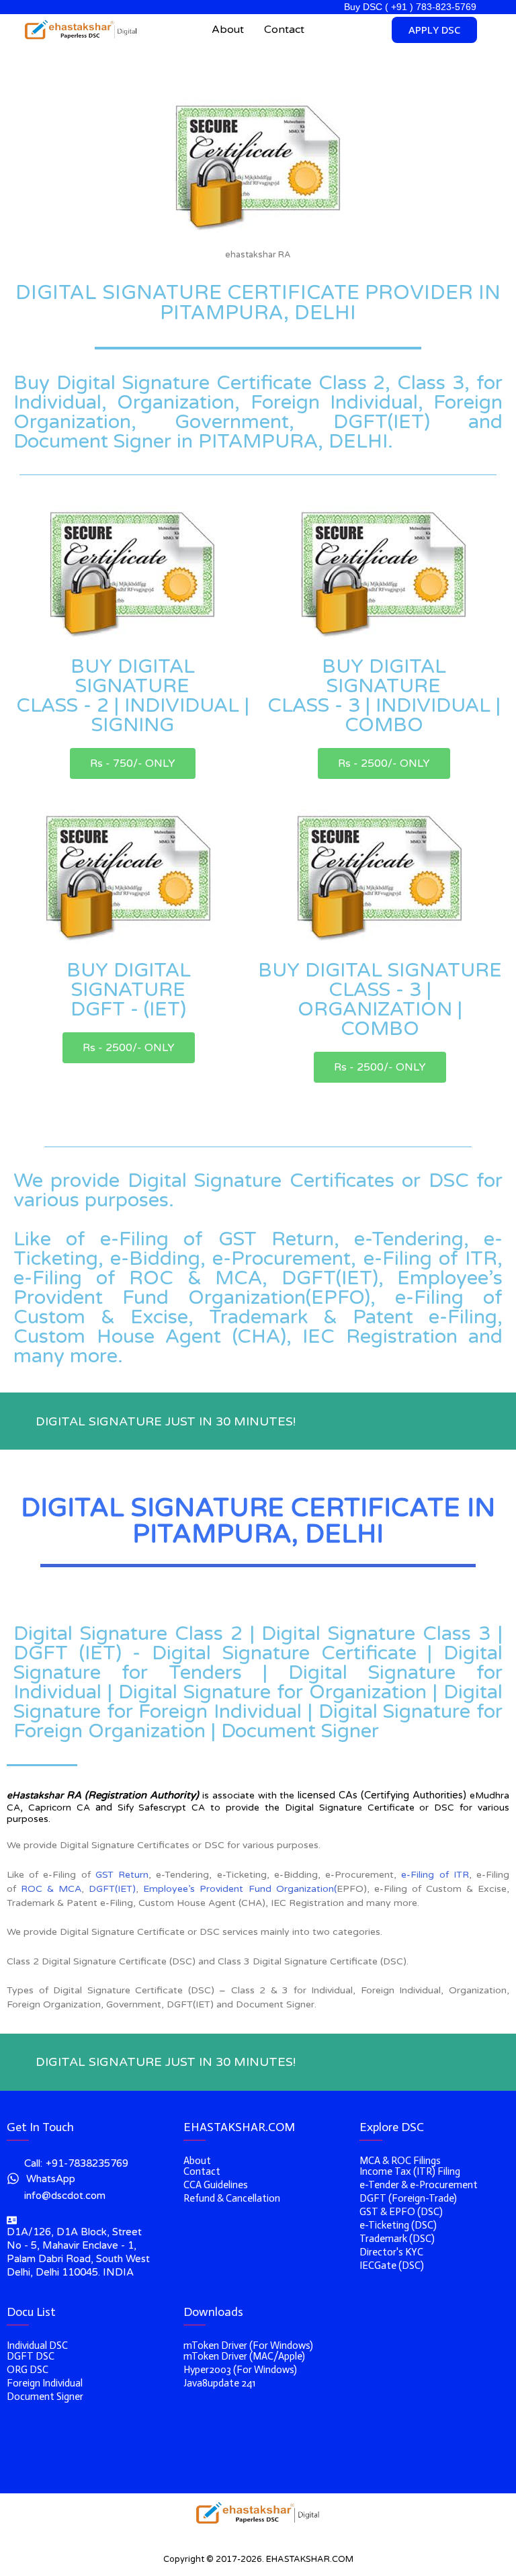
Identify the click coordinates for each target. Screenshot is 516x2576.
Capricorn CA (59, 1808)
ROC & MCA (51, 1889)
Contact (284, 30)
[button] (133, 763)
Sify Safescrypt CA (162, 1808)
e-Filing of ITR (435, 1875)
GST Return (122, 1875)
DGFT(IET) (112, 1889)
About (228, 30)
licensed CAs (328, 1795)
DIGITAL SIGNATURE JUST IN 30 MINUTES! (166, 1421)
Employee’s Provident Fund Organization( (240, 1889)
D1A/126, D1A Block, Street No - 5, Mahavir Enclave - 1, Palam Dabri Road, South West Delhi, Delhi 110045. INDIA (78, 2252)
